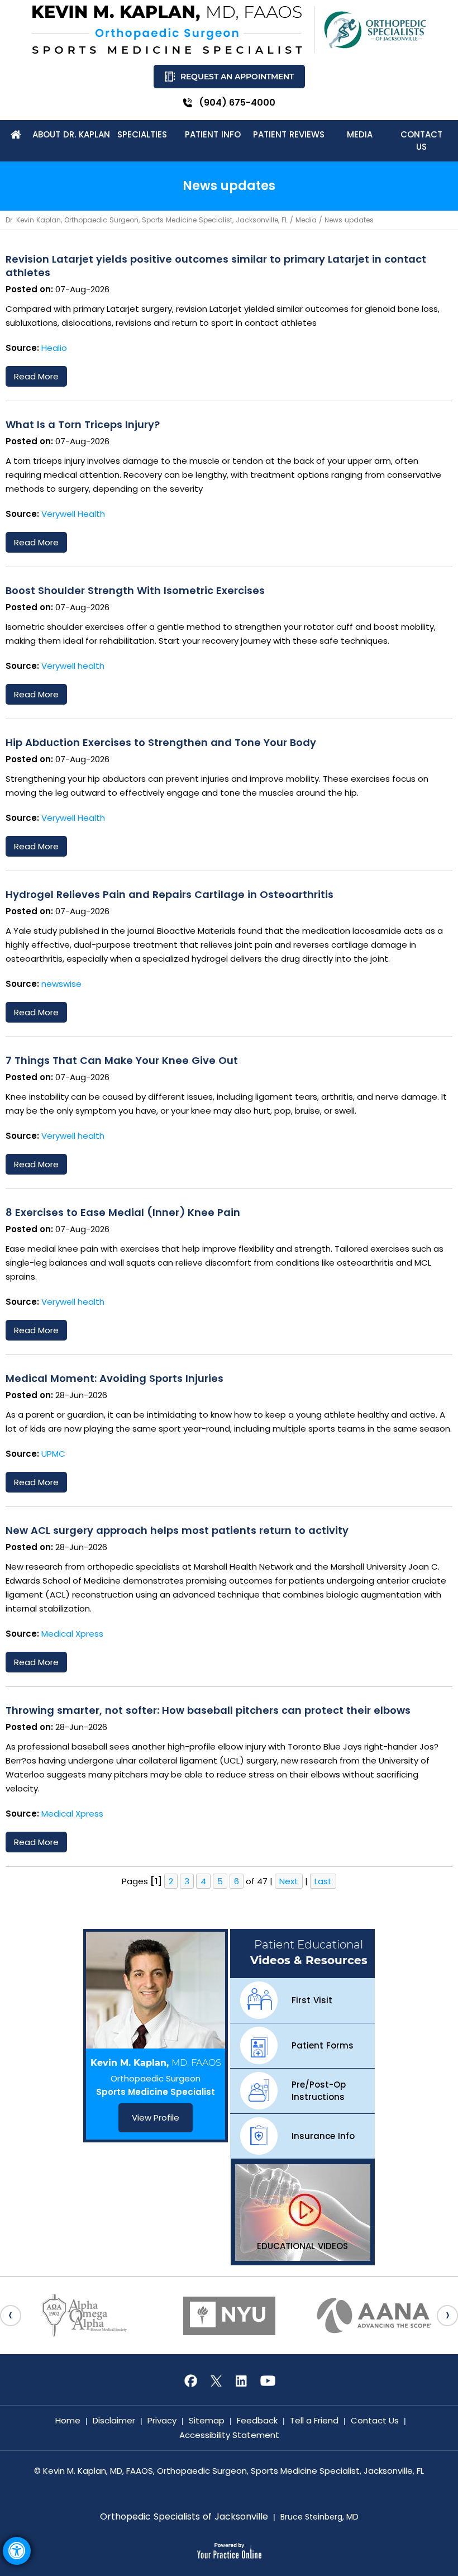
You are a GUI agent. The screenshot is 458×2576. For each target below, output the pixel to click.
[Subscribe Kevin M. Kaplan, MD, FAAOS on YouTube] (268, 2381)
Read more (36, 376)
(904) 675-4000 (237, 103)
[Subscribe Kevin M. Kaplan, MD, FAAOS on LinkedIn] (242, 2381)
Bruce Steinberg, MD (319, 2517)
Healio (54, 348)
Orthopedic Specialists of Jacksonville (184, 2517)
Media (306, 220)
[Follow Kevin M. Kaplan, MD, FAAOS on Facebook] (190, 2381)
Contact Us (375, 2420)
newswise (61, 984)
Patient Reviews (289, 134)
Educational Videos (302, 2246)
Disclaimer (114, 2420)
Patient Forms (323, 2045)
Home (68, 2420)
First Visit (312, 2000)
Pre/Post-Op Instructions (319, 2091)
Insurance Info (323, 2136)
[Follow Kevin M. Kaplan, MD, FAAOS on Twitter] (216, 2381)
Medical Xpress (72, 1634)
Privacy (162, 2420)
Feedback (257, 2420)
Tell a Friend (314, 2420)
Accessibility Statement (229, 2435)
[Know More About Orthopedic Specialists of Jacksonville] (375, 30)
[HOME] (16, 135)
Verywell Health (73, 514)
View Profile (156, 2118)
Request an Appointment (237, 77)
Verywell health (73, 666)
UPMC (53, 1454)
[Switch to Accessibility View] (17, 2551)
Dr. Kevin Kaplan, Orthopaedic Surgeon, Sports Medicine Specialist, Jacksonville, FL (147, 220)
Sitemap (207, 2420)
